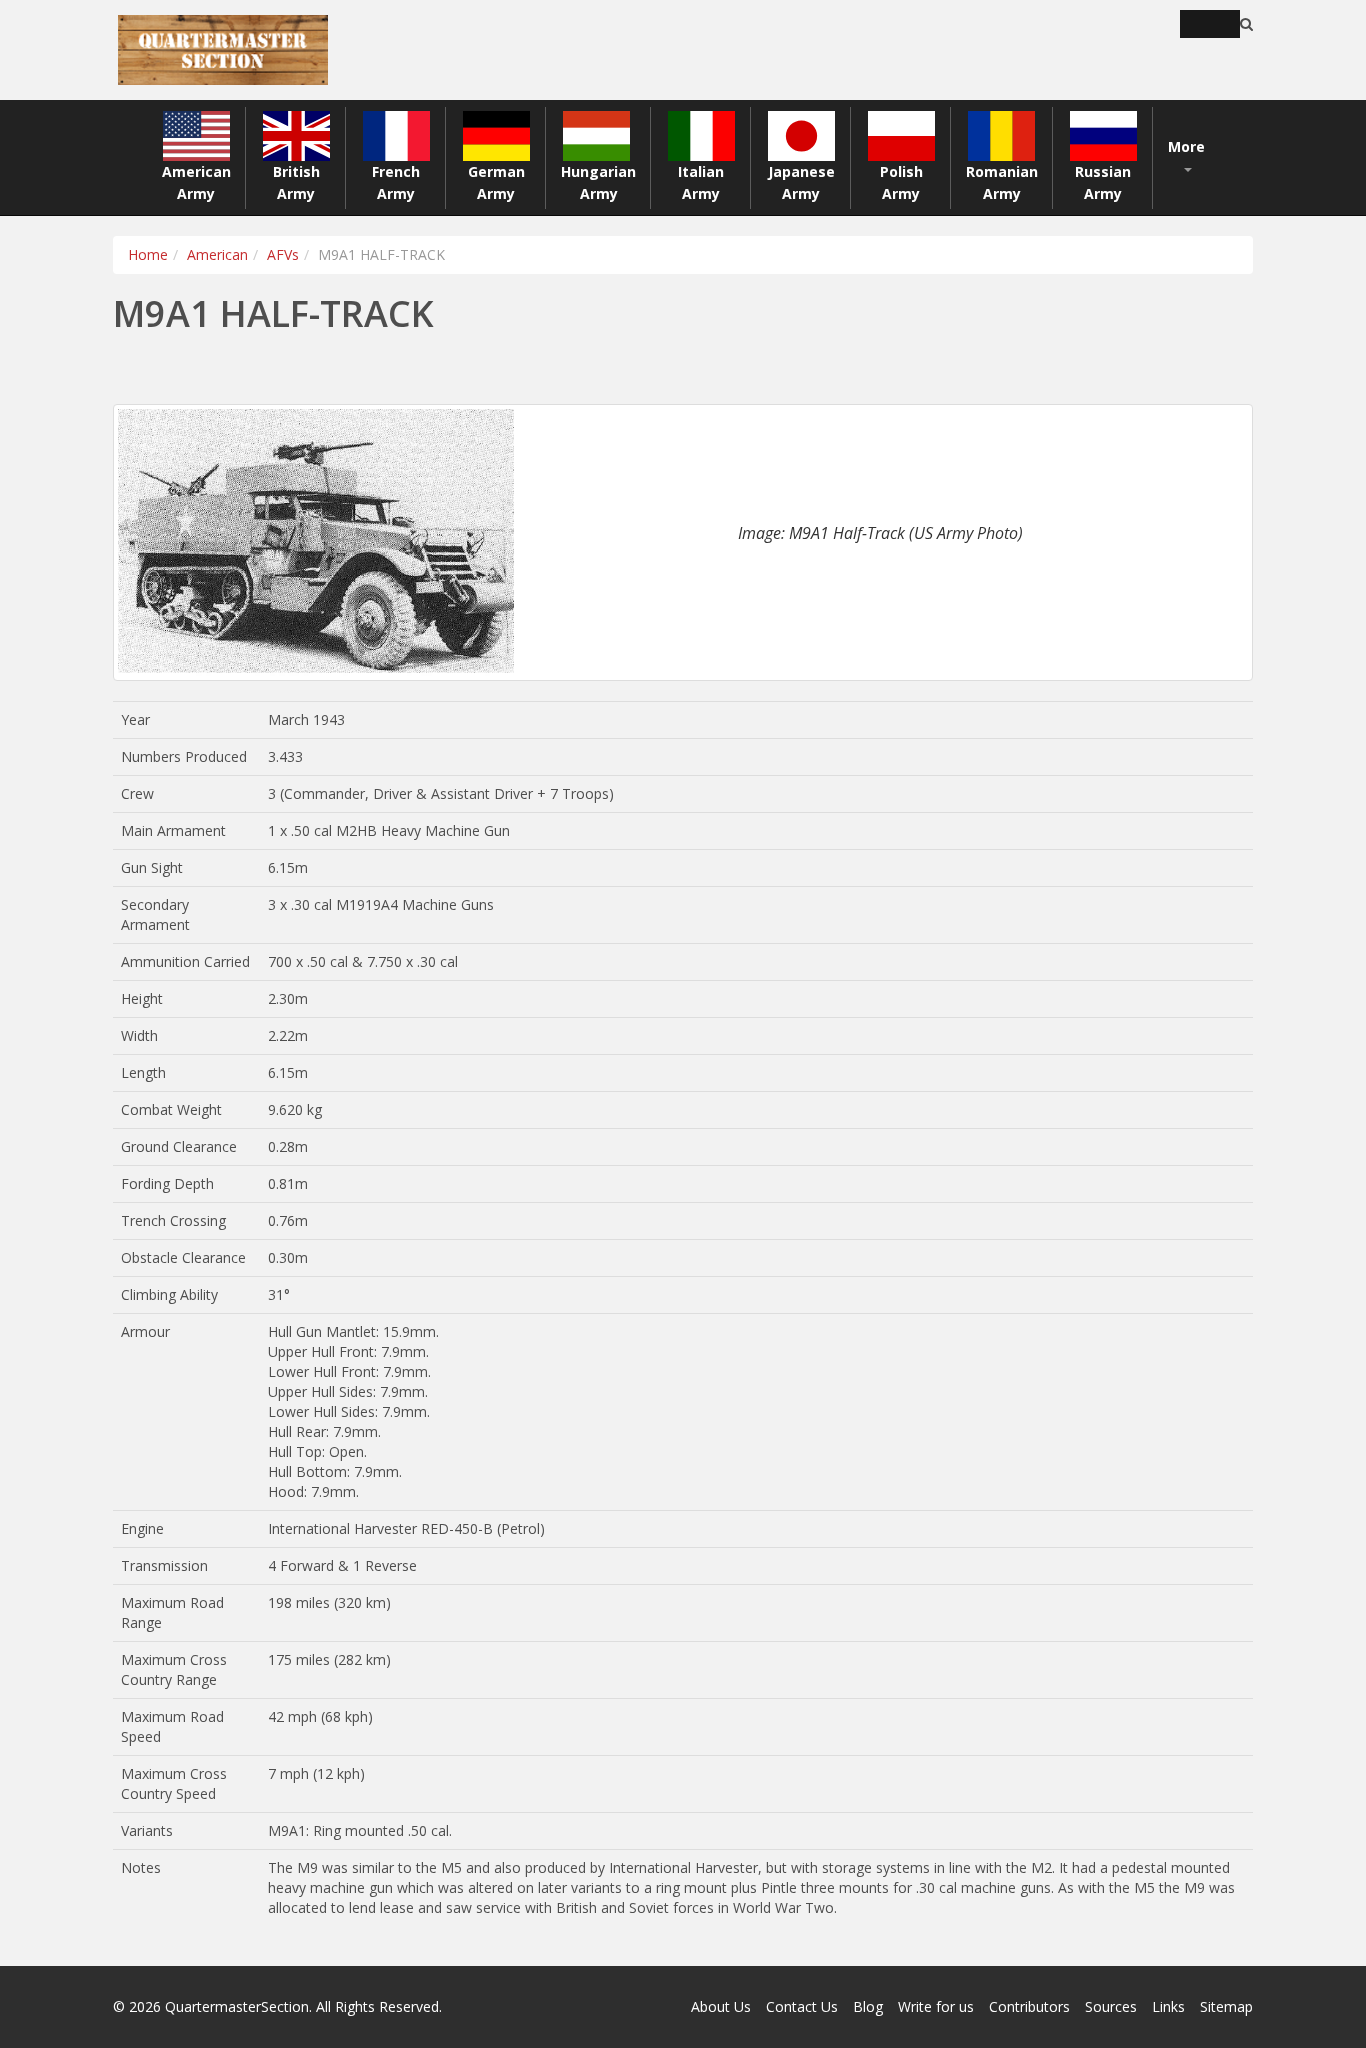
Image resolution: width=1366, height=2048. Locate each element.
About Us (721, 2006)
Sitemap (1226, 2006)
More (1186, 146)
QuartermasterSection (237, 2006)
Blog (868, 2006)
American (217, 254)
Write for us (936, 2006)
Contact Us (802, 2006)
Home (148, 254)
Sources (1111, 2006)
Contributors (1029, 2006)
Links (1168, 2006)
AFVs (283, 254)
